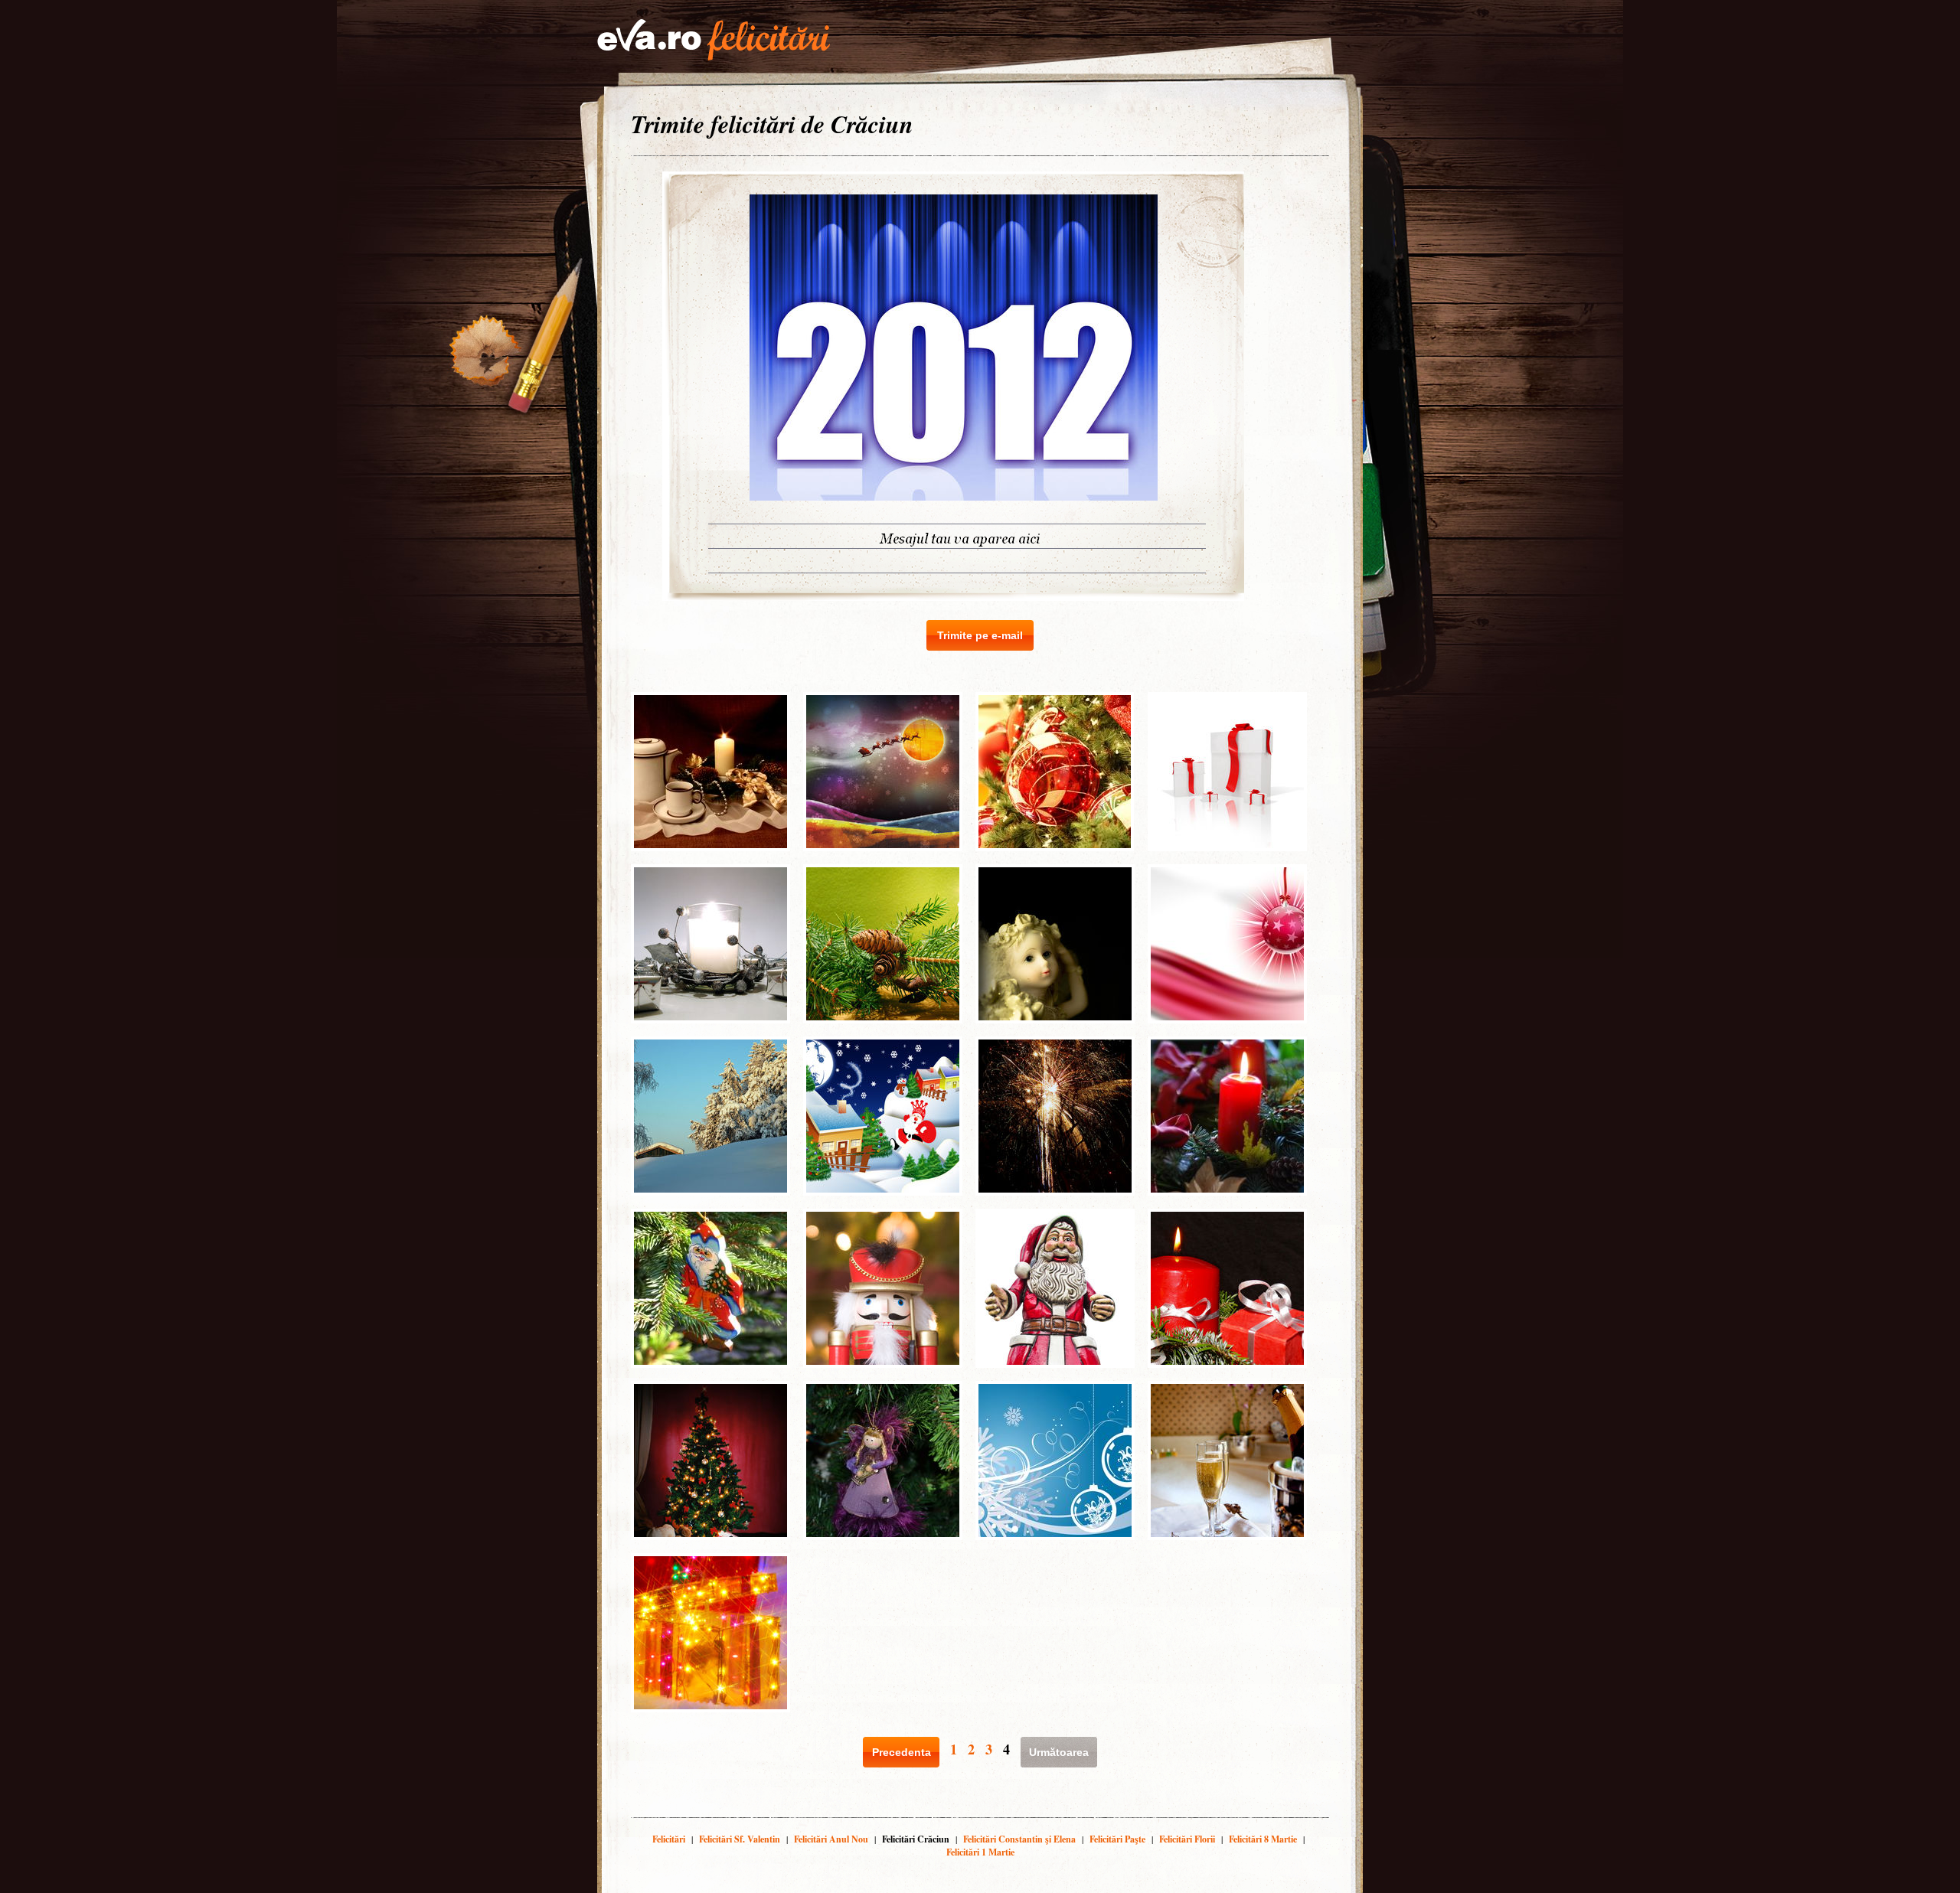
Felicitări (669, 1839)
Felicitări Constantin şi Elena (1019, 1839)
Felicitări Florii (1187, 1839)
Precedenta (902, 1752)
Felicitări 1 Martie (980, 1852)
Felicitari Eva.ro (714, 40)
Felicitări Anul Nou (831, 1839)
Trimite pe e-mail (980, 635)
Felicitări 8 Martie (1263, 1839)
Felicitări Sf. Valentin (740, 1839)
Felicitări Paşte (1117, 1839)
